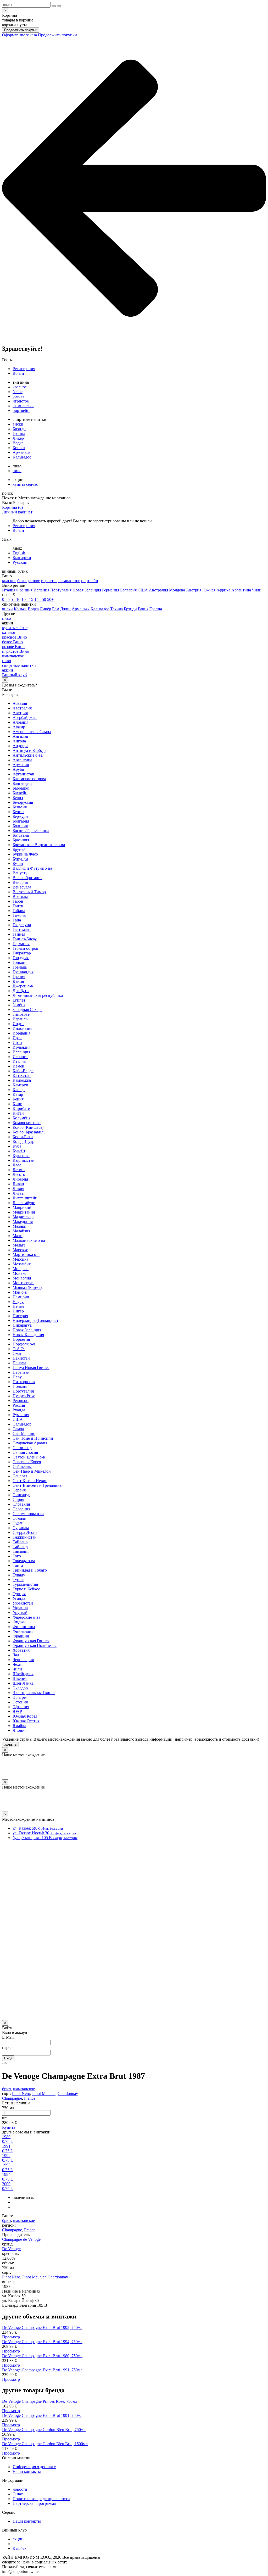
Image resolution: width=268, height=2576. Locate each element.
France (30, 2098)
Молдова (177, 590)
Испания (41, 590)
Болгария (128, 590)
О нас (18, 2494)
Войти (18, 373)
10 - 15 (27, 599)
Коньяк (19, 448)
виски (18, 424)
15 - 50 (40, 599)
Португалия (61, 590)
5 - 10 (16, 599)
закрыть (10, 1744)
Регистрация (24, 369)
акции (18, 2539)
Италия (9, 590)
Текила (116, 609)
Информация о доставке (34, 2467)
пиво (17, 471)
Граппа (19, 434)
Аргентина (241, 590)
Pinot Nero (21, 2094)
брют (7, 2089)
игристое (21, 401)
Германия (111, 590)
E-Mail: (8, 2037)
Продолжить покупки (21, 30)
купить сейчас (25, 484)
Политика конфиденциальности (41, 2499)
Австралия (158, 590)
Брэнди (19, 429)
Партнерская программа (34, 2503)
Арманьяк (21, 452)
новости (20, 2489)
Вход (8, 2058)
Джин (65, 609)
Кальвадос (22, 457)
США (143, 590)
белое (18, 392)
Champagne (12, 2098)
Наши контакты (27, 2471)
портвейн (21, 410)
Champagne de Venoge (21, 2239)
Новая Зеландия (87, 590)
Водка (18, 443)
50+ (50, 599)
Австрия (194, 590)
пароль (8, 2047)
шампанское (23, 406)
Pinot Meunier (44, 2094)
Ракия (143, 609)
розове (18, 396)
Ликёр (18, 438)
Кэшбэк (19, 2548)
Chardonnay (68, 2094)
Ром (56, 609)
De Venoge (11, 2249)
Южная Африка (216, 590)
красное (20, 387)
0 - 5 (6, 599)
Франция (24, 590)
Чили (257, 590)
